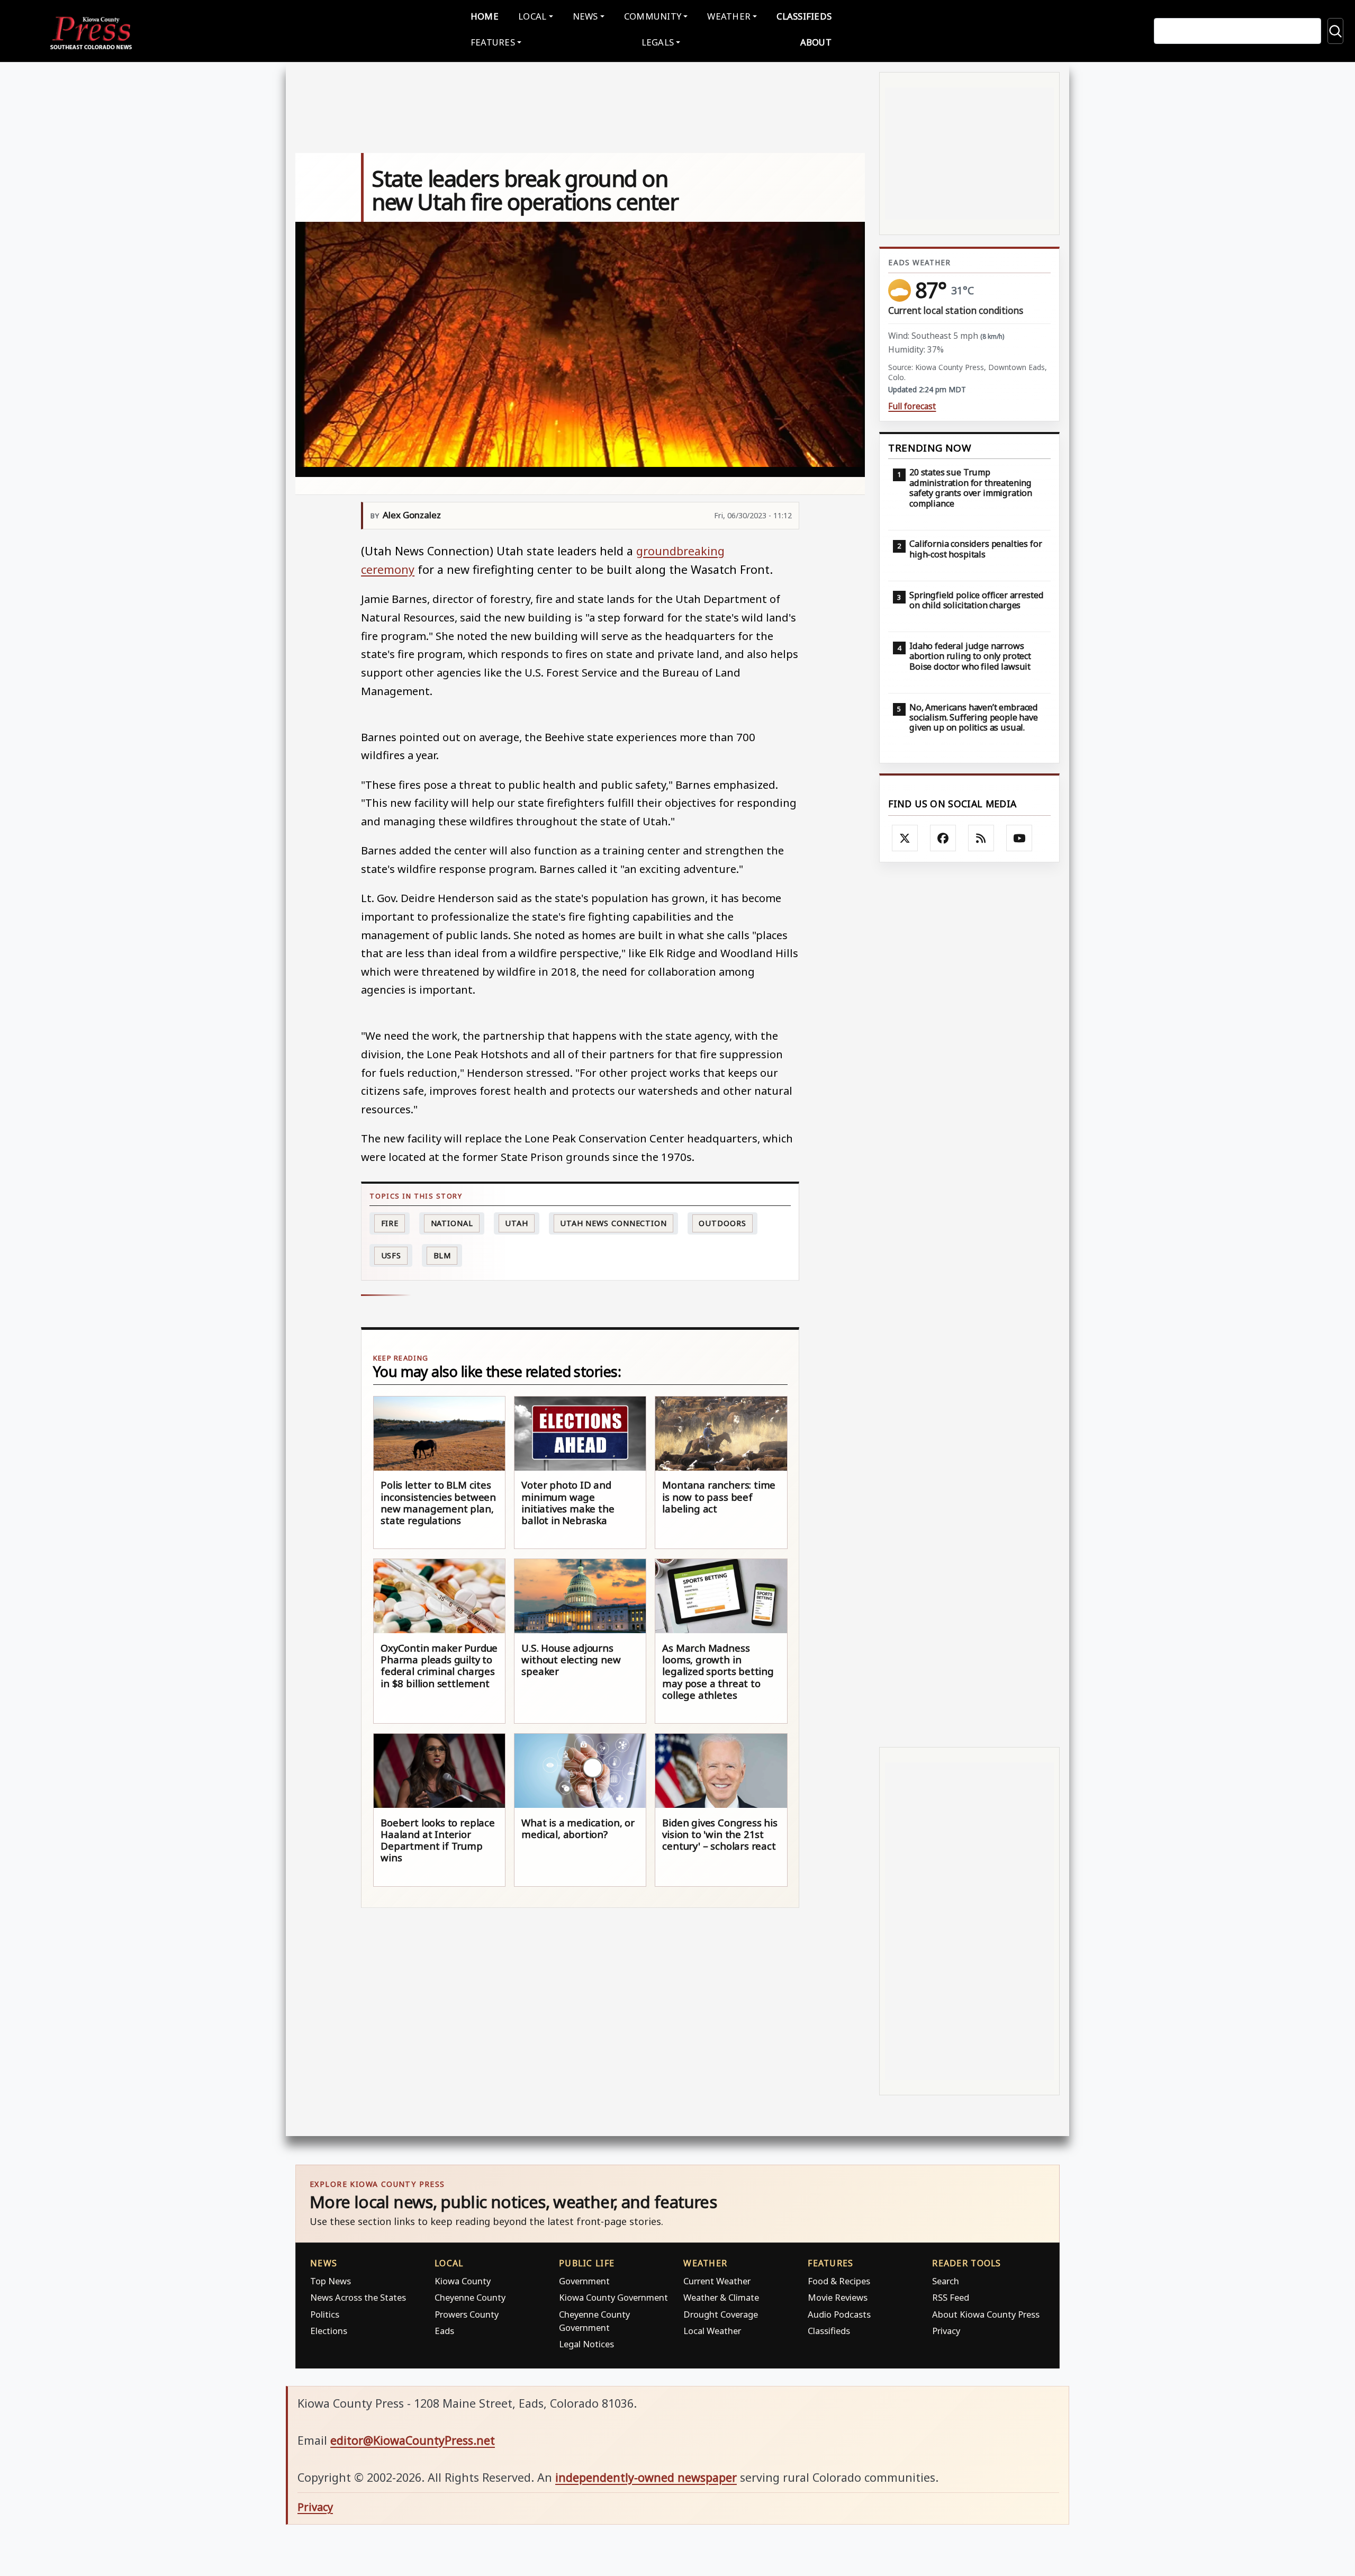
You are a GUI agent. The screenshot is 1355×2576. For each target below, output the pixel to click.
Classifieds (804, 16)
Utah (517, 1223)
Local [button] (532, 16)
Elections (329, 2331)
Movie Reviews (838, 2297)
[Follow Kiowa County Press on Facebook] (943, 838)
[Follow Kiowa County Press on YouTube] (1019, 838)
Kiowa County (463, 2281)
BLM (442, 1255)
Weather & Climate (721, 2297)
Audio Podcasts (839, 2314)
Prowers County (467, 2314)
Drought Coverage (721, 2314)
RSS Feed (951, 2297)
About (816, 42)
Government (584, 2281)
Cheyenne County (470, 2297)
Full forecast (912, 406)
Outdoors (722, 1223)
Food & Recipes (839, 2281)
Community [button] (653, 16)
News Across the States (358, 2297)
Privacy (946, 2331)
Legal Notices (586, 2344)
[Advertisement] (969, 1305)
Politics (325, 2314)
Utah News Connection (613, 1223)
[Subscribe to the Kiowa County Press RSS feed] (981, 838)
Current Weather (717, 2281)
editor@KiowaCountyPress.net (413, 2440)
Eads (444, 2331)
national (452, 1223)
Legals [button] (658, 42)
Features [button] (493, 42)
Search (946, 2281)
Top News (331, 2281)
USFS (391, 1255)
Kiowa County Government (613, 2297)
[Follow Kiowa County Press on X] (905, 838)
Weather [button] (729, 16)
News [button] (585, 16)
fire (390, 1223)
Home (485, 16)
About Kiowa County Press (986, 2314)
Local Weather (712, 2331)
